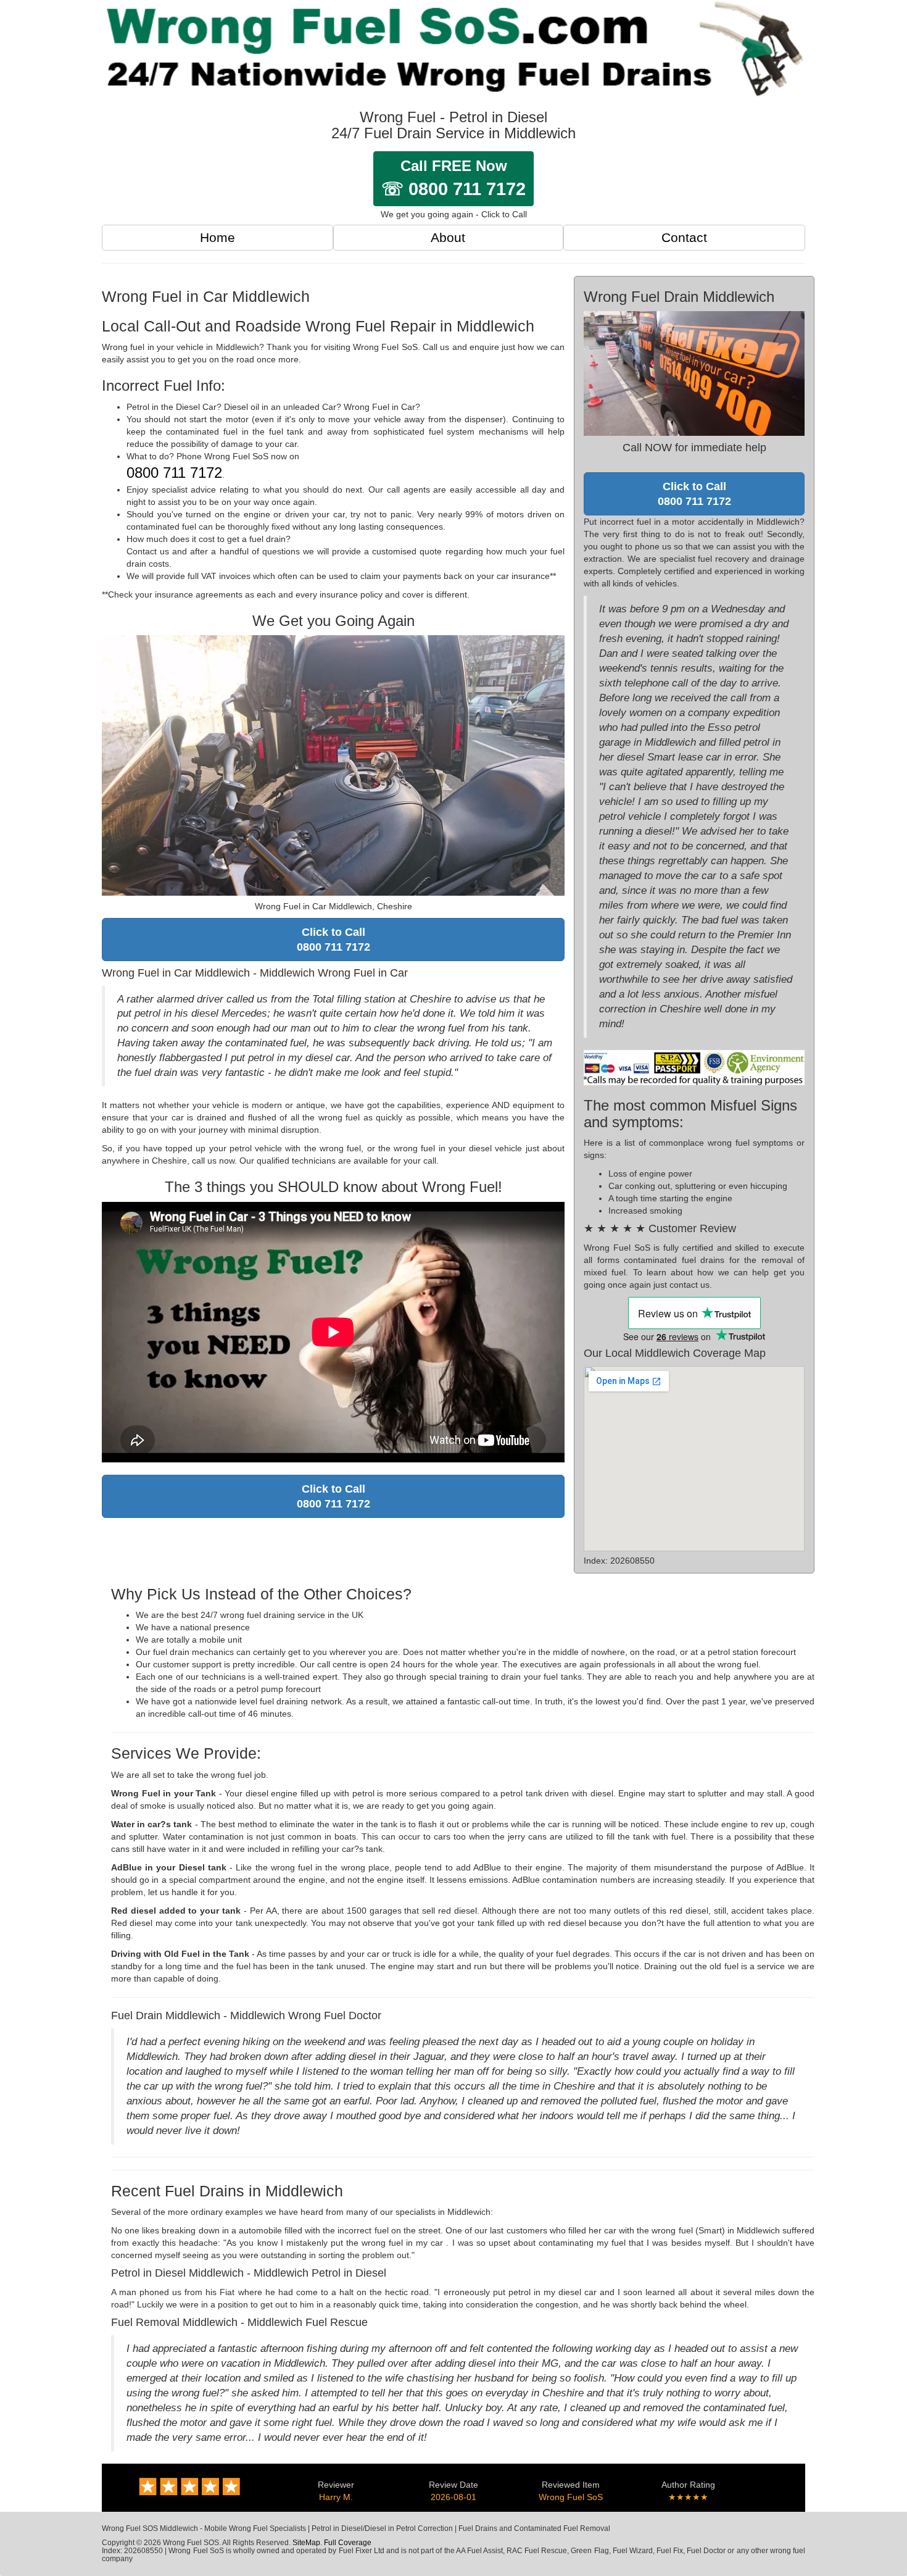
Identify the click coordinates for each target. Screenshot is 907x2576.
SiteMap (306, 2543)
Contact (684, 237)
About (448, 237)
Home (217, 237)
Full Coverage (348, 2543)
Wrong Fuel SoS (571, 2497)
